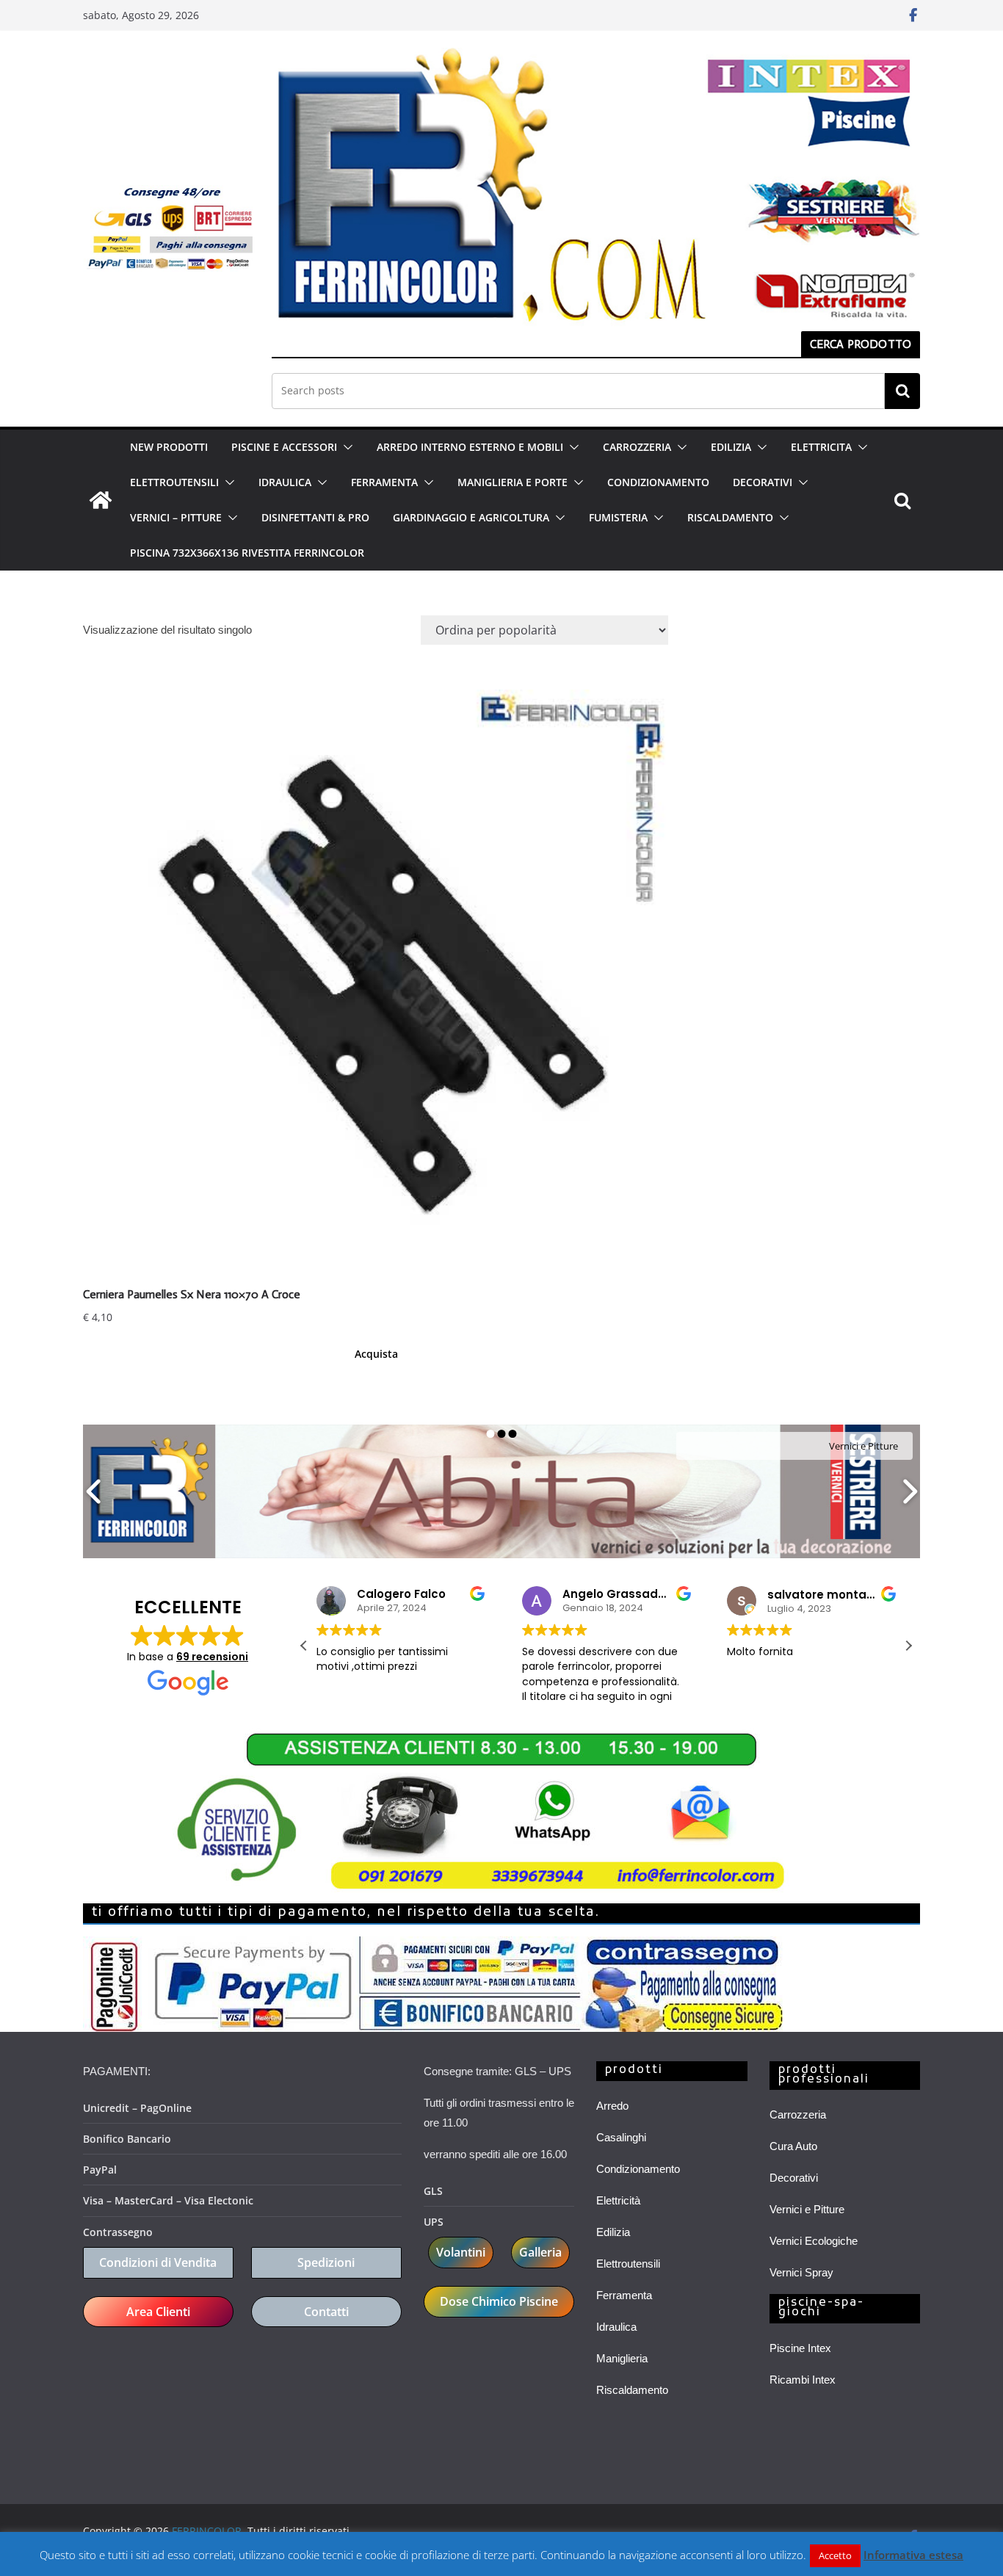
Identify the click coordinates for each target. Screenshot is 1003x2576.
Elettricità (618, 2200)
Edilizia (613, 2232)
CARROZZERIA (637, 447)
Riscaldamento (632, 2390)
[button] (345, 447)
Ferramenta (624, 2295)
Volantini (461, 2252)
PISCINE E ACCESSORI (284, 447)
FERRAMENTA (384, 482)
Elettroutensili (628, 2264)
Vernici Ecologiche (814, 2241)
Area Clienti (158, 2312)
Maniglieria (622, 2358)
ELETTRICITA (821, 447)
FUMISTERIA (618, 517)
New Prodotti (169, 447)
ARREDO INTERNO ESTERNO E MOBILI (470, 447)
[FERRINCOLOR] (101, 500)
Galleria (540, 2252)
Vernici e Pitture (807, 2209)
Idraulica (616, 2327)
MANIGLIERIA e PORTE (513, 482)
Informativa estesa (913, 2555)
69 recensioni (212, 1657)
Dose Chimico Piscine (499, 2301)
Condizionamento (638, 2169)
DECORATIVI (763, 482)
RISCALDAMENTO (730, 517)
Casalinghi (621, 2137)
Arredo (612, 2106)
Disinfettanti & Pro (315, 517)
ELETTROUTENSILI (174, 482)
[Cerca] (902, 391)
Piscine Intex (800, 2348)
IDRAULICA (285, 482)
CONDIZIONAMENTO (658, 482)
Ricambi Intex (803, 2380)
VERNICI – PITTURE (176, 517)
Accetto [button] (835, 2555)
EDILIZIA (731, 447)
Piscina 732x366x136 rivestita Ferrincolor (247, 553)
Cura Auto (793, 2146)
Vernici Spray (801, 2272)
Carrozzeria (798, 2114)
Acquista (376, 1354)
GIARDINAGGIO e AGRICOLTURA (471, 517)
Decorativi (794, 2178)
